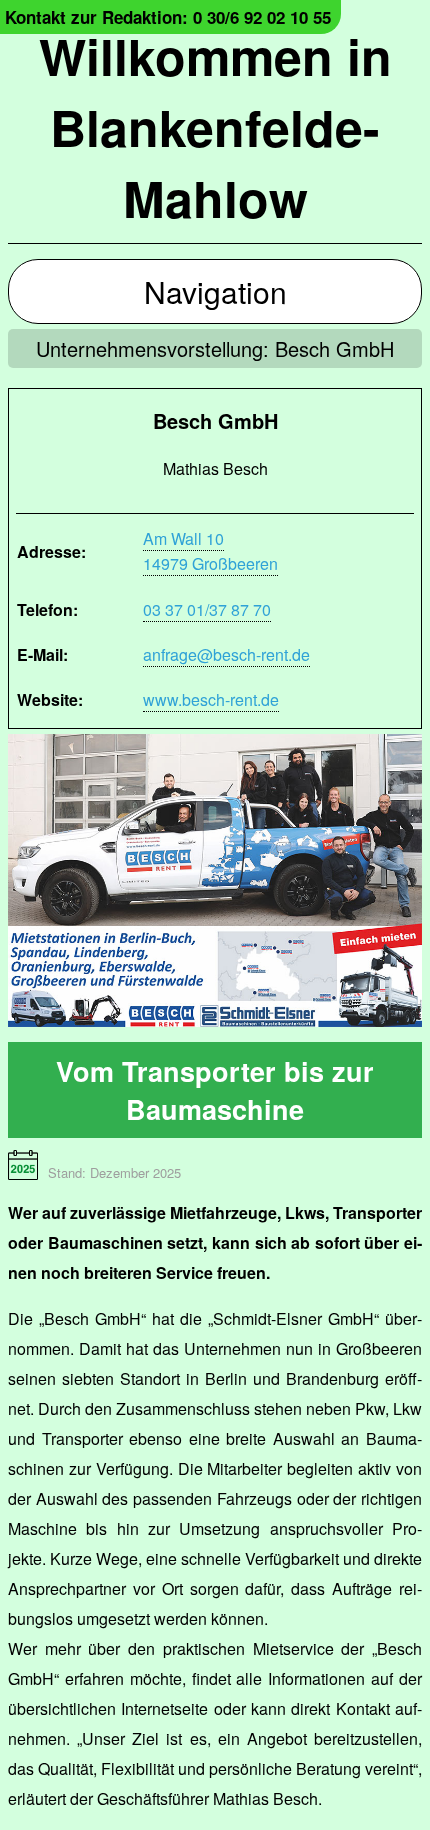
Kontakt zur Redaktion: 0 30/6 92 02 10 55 (168, 17)
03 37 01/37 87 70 (207, 609)
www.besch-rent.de (211, 699)
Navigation (215, 291)
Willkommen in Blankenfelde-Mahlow (215, 126)
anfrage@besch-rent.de (226, 654)
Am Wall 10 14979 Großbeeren (210, 551)
